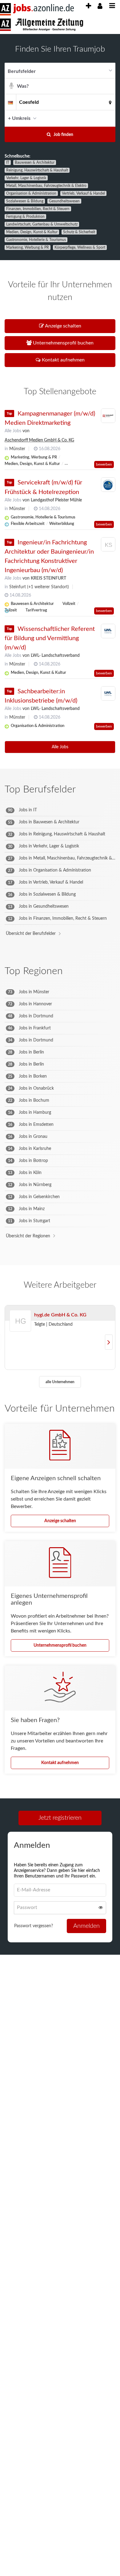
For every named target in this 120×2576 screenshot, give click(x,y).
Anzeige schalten (60, 1521)
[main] (60, 1004)
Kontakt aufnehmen (60, 1763)
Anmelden (86, 1926)
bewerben (104, 464)
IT (8, 163)
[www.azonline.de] (42, 25)
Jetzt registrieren (60, 1818)
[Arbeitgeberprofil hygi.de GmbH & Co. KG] (21, 1329)
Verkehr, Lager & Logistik (26, 178)
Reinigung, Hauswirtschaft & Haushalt (37, 170)
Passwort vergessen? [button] (34, 1926)
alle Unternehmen (60, 1382)
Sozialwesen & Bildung (25, 201)
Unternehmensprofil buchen (60, 1645)
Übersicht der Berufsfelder (31, 934)
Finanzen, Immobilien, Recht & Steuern (38, 209)
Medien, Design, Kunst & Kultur (32, 232)
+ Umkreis (19, 118)
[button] (109, 118)
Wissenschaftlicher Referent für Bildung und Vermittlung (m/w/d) (50, 638)
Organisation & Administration (31, 193)
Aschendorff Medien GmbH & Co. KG (39, 440)
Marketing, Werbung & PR (28, 247)
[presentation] (88, 6)
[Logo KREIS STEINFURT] (108, 546)
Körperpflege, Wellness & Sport (80, 247)
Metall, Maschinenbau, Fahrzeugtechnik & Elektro (46, 186)
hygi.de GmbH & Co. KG (60, 1315)
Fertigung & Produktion (25, 217)
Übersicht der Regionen (28, 1236)
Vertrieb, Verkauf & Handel (83, 193)
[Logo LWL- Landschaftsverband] (108, 631)
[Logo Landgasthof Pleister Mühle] (108, 485)
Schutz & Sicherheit (79, 232)
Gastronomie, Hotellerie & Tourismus (36, 240)
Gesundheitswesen (64, 201)
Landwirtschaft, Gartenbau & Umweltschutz (42, 224)
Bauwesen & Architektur (35, 163)
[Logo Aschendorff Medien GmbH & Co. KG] (108, 416)
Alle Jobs (13, 431)
